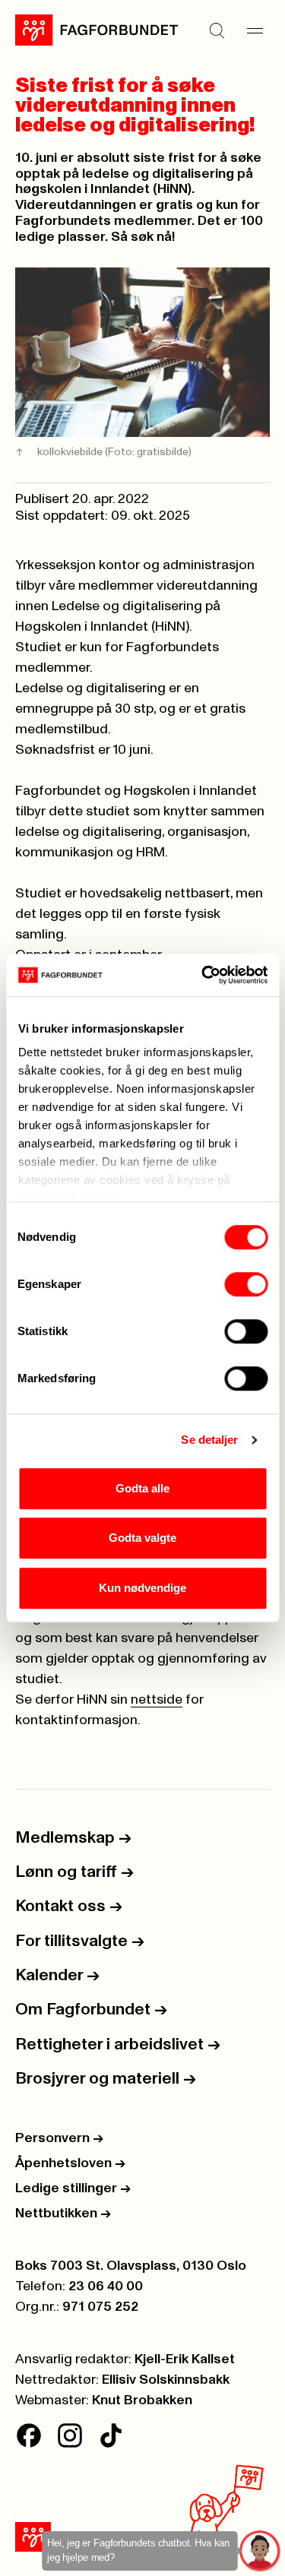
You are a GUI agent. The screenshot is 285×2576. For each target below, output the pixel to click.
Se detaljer (209, 1440)
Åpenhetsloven (70, 2163)
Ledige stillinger (73, 2188)
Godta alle (142, 1488)
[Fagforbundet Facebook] (29, 2435)
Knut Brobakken (142, 2400)
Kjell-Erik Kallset (185, 2359)
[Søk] (217, 30)
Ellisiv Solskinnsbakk (166, 2380)
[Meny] (255, 30)
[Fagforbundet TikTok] (111, 2435)
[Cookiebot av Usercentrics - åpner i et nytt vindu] (203, 975)
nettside (157, 1700)
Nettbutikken (63, 2214)
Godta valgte (142, 1538)
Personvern (59, 2138)
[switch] (246, 1284)
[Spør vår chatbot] (260, 2551)
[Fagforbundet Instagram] (70, 2435)
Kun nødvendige (142, 1588)
